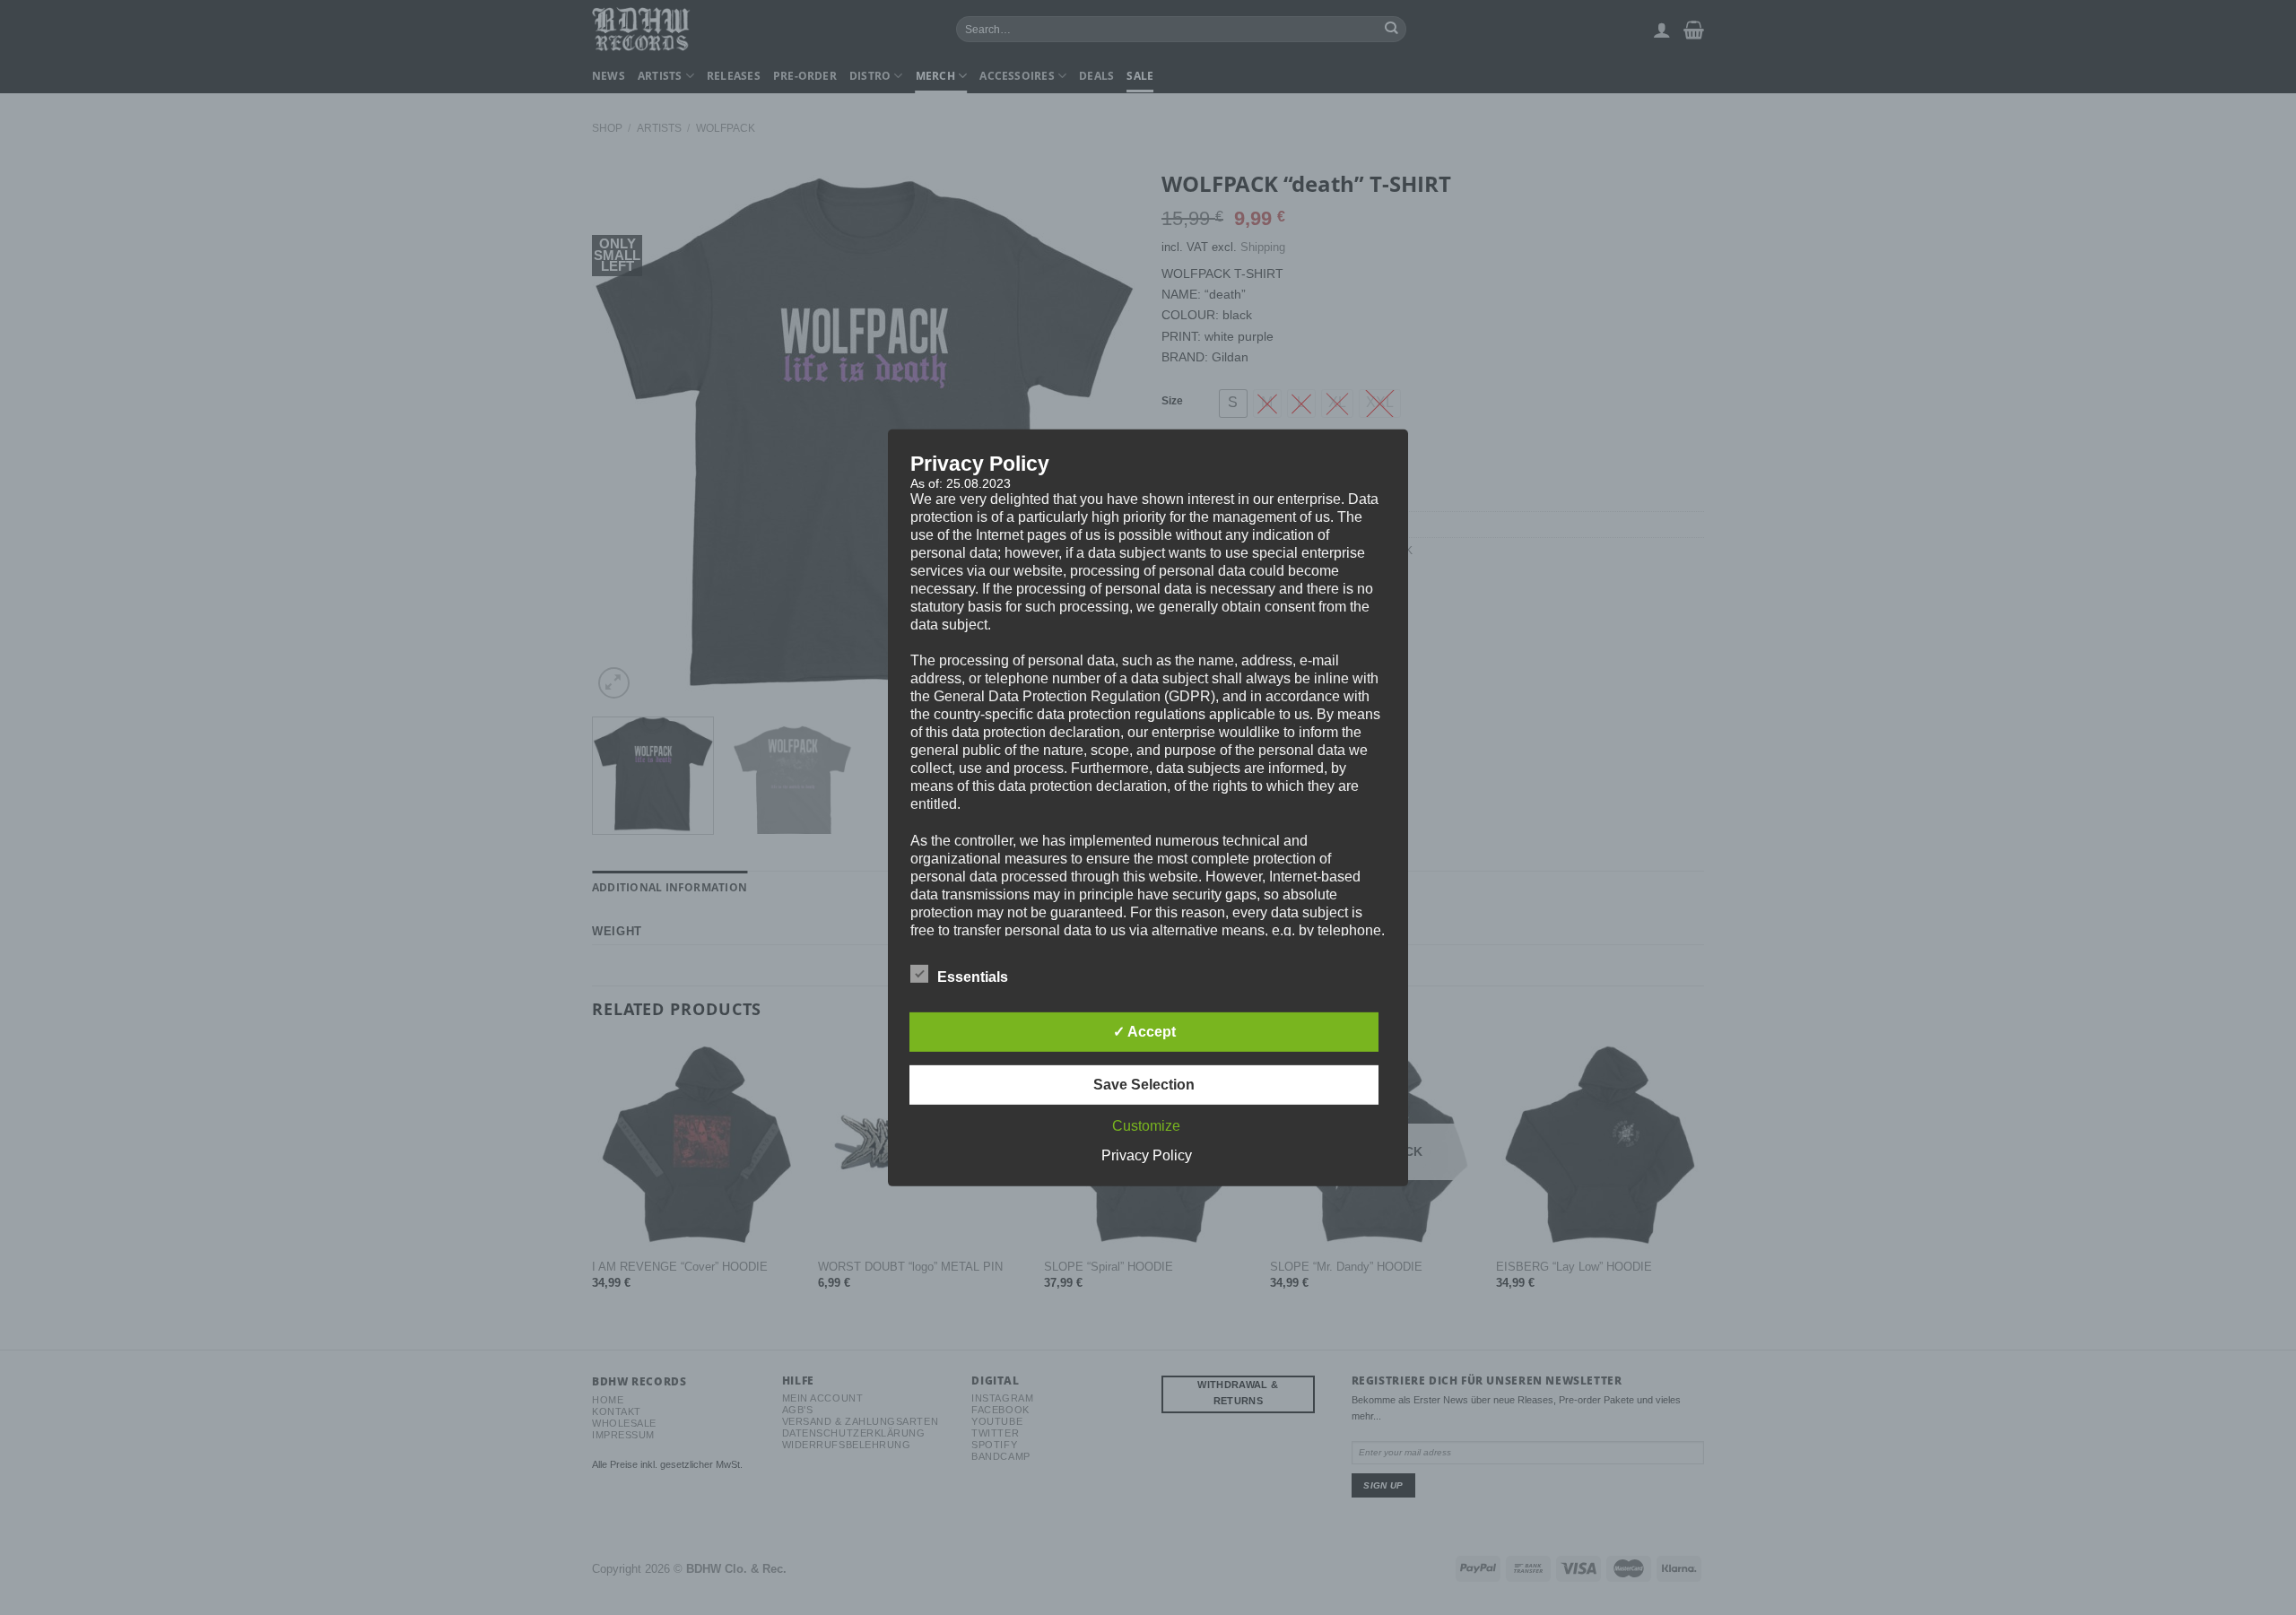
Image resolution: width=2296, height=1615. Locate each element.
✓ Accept (1144, 1032)
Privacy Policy (1147, 1155)
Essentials (973, 977)
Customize (1146, 1126)
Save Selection (1144, 1085)
